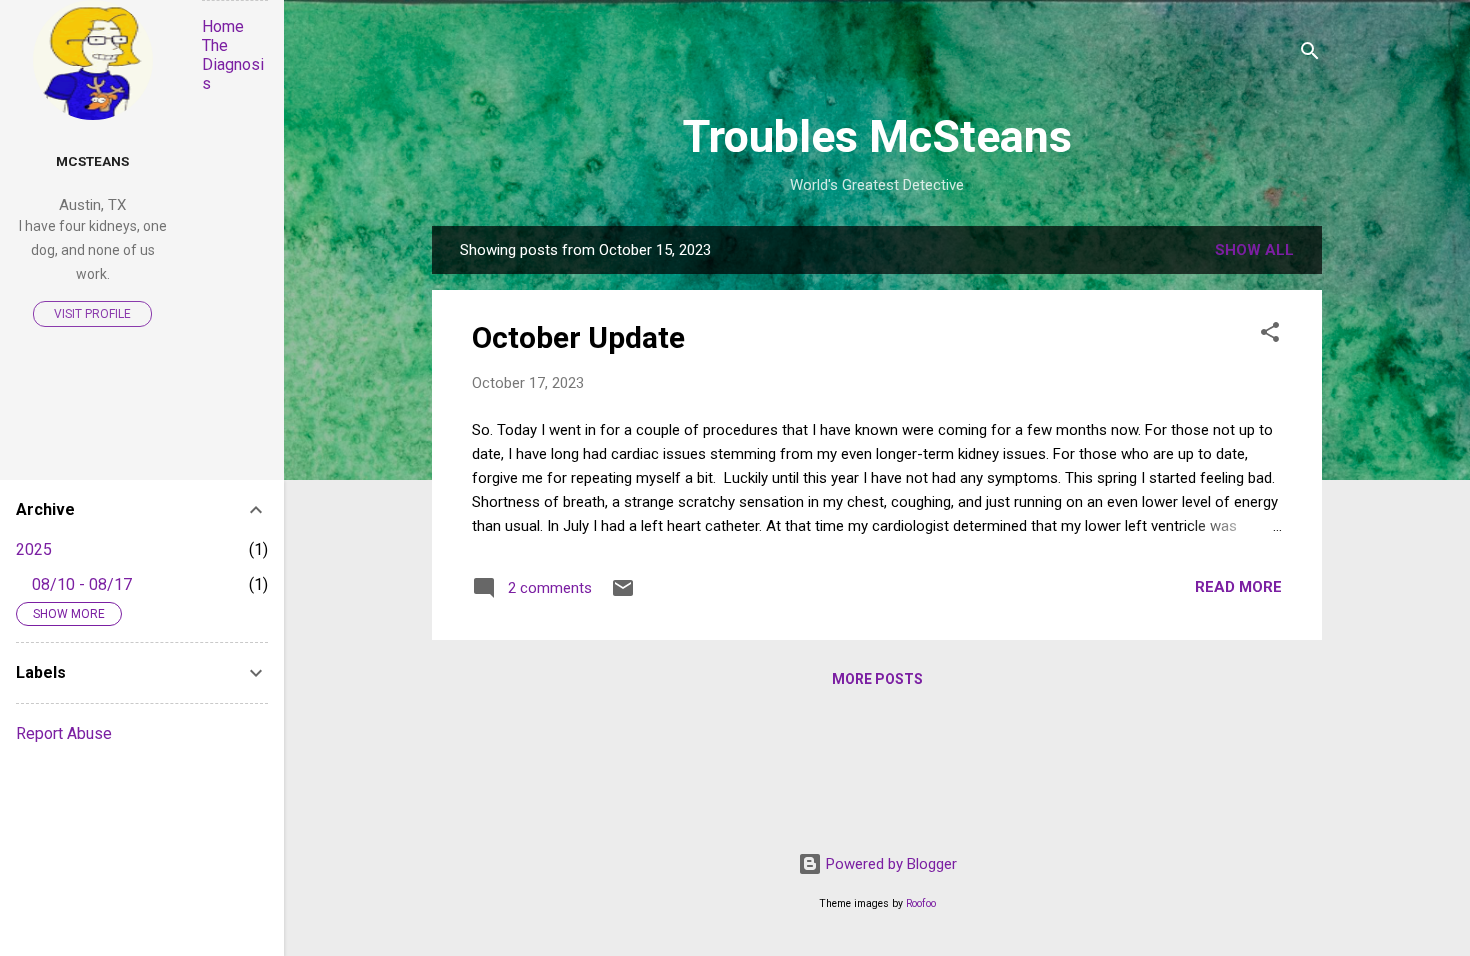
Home (223, 26)
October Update (578, 337)
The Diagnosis (233, 64)
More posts (877, 679)
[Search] (1310, 54)
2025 (34, 549)
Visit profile (92, 314)
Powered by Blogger (889, 864)
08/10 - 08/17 (82, 584)
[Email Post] (623, 595)
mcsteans (92, 161)
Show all (1254, 250)
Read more (1238, 587)
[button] (1270, 335)
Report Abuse (64, 733)
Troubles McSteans (877, 136)
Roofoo (921, 903)
